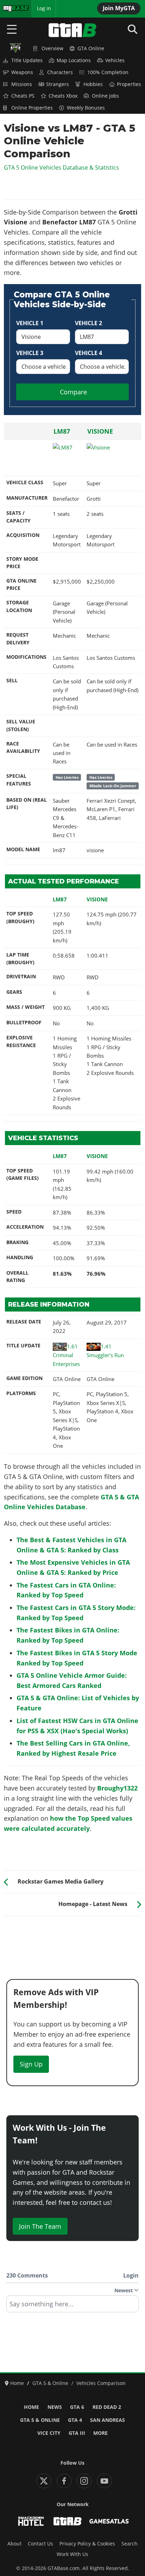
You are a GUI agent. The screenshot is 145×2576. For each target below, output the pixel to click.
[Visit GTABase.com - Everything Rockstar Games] (68, 2521)
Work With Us (72, 2554)
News (55, 2407)
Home (31, 2407)
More (100, 2433)
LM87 (62, 431)
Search (130, 2544)
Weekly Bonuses (86, 108)
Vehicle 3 (30, 353)
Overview (52, 48)
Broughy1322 (117, 1788)
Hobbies (93, 84)
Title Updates (27, 60)
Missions (22, 84)
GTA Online (91, 48)
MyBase (12, 8)
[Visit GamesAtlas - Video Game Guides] (109, 2521)
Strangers (58, 84)
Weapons (22, 72)
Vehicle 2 (89, 323)
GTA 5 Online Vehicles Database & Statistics (61, 167)
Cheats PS (23, 96)
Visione (100, 431)
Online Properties (32, 108)
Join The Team (40, 2226)
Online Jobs (105, 96)
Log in (44, 8)
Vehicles (115, 60)
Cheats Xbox (63, 96)
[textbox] (72, 2306)
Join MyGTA (119, 8)
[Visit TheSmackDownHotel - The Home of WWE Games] (31, 2521)
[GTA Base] (72, 30)
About (14, 2544)
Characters (60, 72)
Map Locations (74, 60)
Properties (129, 84)
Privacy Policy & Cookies (87, 2544)
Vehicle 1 (30, 323)
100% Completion (108, 72)
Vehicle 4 (89, 353)
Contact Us (40, 2544)
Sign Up (31, 2064)
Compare (73, 392)
